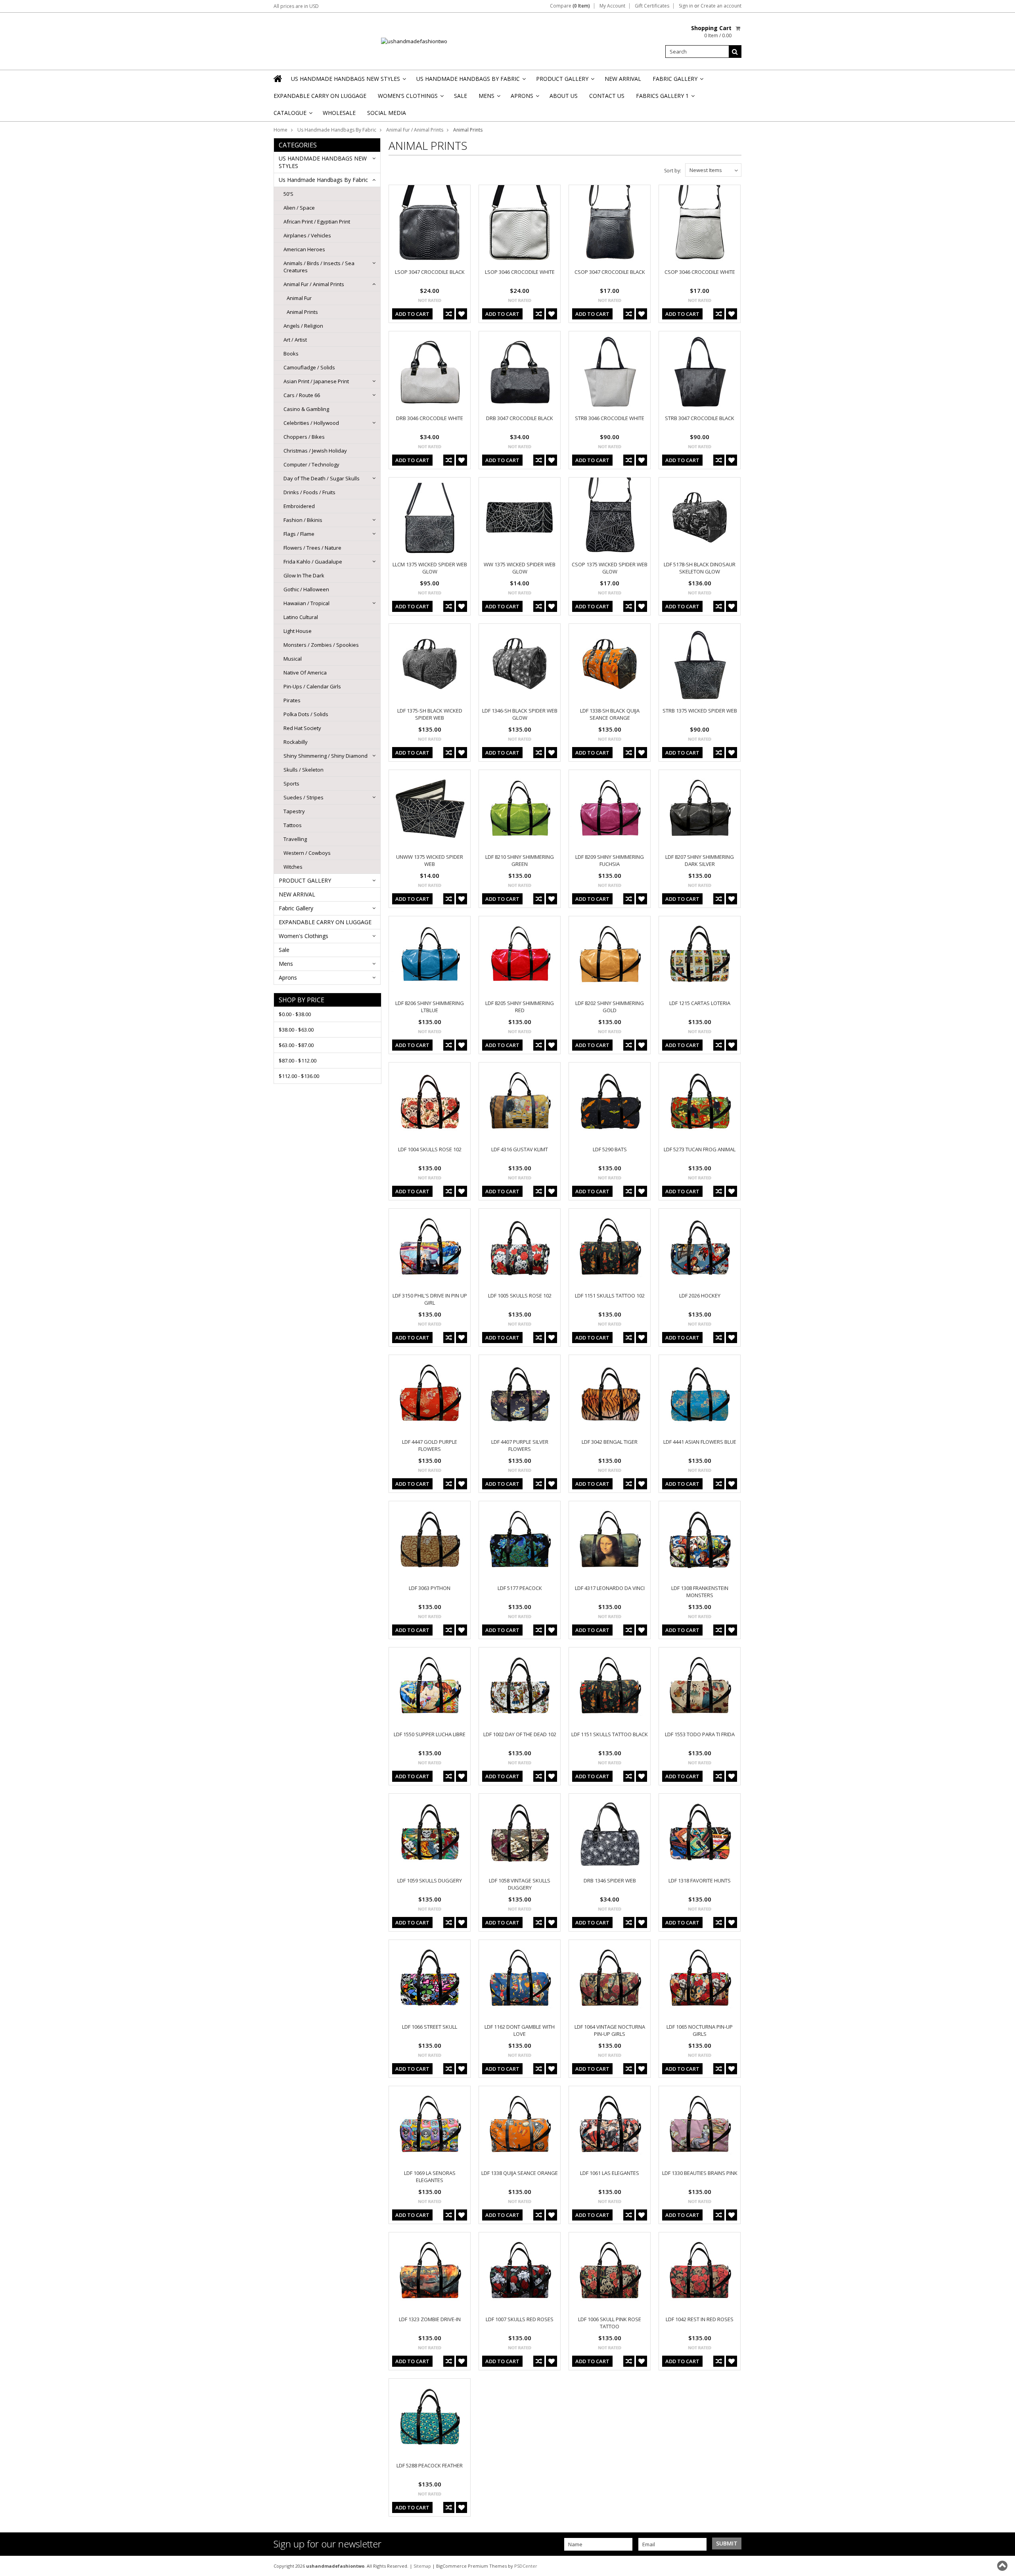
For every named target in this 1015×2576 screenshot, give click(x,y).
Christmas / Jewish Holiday (315, 451)
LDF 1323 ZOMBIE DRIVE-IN (430, 2319)
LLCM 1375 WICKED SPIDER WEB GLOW (430, 568)
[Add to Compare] (449, 314)
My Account (612, 6)
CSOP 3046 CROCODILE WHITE (700, 272)
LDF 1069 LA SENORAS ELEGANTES (430, 2177)
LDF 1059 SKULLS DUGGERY (430, 1880)
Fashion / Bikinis (303, 520)
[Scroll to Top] (1003, 2566)
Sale (461, 96)
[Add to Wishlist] (462, 314)
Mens (489, 98)
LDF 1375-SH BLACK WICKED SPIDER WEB (430, 714)
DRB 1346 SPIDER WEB (610, 1880)
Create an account (721, 6)
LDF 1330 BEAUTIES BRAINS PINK (700, 2173)
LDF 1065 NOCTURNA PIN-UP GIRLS (700, 2030)
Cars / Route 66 (302, 395)
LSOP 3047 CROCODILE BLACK (430, 272)
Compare (570, 6)
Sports (291, 784)
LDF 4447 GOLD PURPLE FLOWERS (430, 1445)
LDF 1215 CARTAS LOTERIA (700, 1003)
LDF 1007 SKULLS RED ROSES (520, 2319)
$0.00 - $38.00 (295, 1014)
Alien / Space (299, 208)
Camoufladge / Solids (309, 367)
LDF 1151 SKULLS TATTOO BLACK (610, 1734)
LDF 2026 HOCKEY (700, 1296)
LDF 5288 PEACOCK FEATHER (430, 2465)
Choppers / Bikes (304, 437)
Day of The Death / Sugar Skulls (322, 478)
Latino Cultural (301, 617)
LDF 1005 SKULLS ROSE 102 (520, 1296)
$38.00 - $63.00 (296, 1030)
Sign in (686, 6)
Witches (293, 867)
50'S (288, 194)
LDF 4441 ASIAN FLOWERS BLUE (700, 1442)
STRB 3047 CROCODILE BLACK (700, 418)
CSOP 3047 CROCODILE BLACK (610, 272)
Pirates (292, 700)
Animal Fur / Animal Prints (415, 130)
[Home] (278, 78)
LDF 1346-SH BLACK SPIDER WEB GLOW (520, 714)
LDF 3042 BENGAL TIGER (610, 1442)
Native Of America (305, 673)
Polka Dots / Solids (306, 714)
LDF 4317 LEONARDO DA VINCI (610, 1588)
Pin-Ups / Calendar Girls (312, 686)
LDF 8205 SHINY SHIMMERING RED (520, 1007)
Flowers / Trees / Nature (312, 548)
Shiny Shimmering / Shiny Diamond (326, 756)
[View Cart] (738, 28)
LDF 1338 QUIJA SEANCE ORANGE (520, 2173)
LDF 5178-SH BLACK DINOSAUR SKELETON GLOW (700, 568)
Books (291, 354)
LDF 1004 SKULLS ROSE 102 (430, 1149)
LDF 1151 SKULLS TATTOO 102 (610, 1296)
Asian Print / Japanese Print (316, 381)
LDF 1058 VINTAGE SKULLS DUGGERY (520, 1884)
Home (281, 130)
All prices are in (296, 6)
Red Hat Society (302, 728)
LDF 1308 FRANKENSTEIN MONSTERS (700, 1592)
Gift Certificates (652, 6)
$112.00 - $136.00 (299, 1076)
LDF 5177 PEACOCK (520, 1588)
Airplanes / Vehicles (307, 235)
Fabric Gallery (677, 81)
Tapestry (294, 811)
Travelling (295, 839)
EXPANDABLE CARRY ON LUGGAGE (320, 96)
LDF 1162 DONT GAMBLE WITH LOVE (520, 2030)
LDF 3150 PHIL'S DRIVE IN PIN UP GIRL (430, 1299)
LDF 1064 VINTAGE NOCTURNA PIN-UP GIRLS (610, 2030)
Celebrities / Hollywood (311, 423)
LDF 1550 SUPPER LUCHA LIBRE (430, 1734)
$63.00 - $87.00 (296, 1045)
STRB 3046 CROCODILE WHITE (610, 418)
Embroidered (299, 506)
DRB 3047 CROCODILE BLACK (520, 418)
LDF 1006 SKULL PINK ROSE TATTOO (610, 2323)
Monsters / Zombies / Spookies (321, 645)
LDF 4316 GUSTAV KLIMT (520, 1149)
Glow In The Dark (304, 575)
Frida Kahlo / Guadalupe (313, 562)
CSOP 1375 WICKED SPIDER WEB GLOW (610, 568)
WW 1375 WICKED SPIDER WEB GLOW (520, 568)
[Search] (735, 52)
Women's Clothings (410, 98)
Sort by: (673, 171)
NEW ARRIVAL (623, 79)
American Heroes (304, 249)
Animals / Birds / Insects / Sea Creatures (319, 267)
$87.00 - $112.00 (298, 1061)
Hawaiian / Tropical (306, 603)
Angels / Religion (303, 326)
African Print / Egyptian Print (317, 222)
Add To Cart (412, 314)
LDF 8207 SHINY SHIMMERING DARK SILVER (700, 860)
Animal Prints (302, 312)
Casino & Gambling (306, 409)
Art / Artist (295, 340)
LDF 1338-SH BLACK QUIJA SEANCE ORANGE (610, 714)
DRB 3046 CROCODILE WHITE (430, 418)
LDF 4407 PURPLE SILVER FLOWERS (520, 1445)
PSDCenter (526, 2566)
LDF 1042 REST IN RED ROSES (700, 2319)
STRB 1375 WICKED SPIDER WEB (700, 711)
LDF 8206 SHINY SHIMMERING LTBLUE (430, 1007)
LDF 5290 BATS (610, 1149)
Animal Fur (299, 298)
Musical (293, 659)
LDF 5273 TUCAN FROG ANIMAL (700, 1149)
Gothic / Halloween (306, 589)
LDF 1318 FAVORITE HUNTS (700, 1880)
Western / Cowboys (307, 853)
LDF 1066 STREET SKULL (430, 2027)
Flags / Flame (299, 534)
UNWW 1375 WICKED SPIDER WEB (430, 860)
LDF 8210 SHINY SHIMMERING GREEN (520, 860)
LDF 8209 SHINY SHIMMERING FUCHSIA (610, 860)
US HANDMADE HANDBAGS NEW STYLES (348, 81)
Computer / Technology (311, 464)
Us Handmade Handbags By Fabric (470, 81)
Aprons (524, 98)
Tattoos (293, 825)
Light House (298, 631)
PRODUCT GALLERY (565, 81)
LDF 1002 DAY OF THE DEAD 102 (520, 1734)
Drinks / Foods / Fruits (309, 492)
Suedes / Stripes (304, 797)
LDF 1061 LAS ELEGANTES (610, 2173)
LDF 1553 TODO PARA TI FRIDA (700, 1734)
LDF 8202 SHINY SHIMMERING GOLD (610, 1007)
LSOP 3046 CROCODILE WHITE (520, 272)
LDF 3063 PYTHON (430, 1588)
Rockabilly (296, 742)
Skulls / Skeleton (304, 770)
